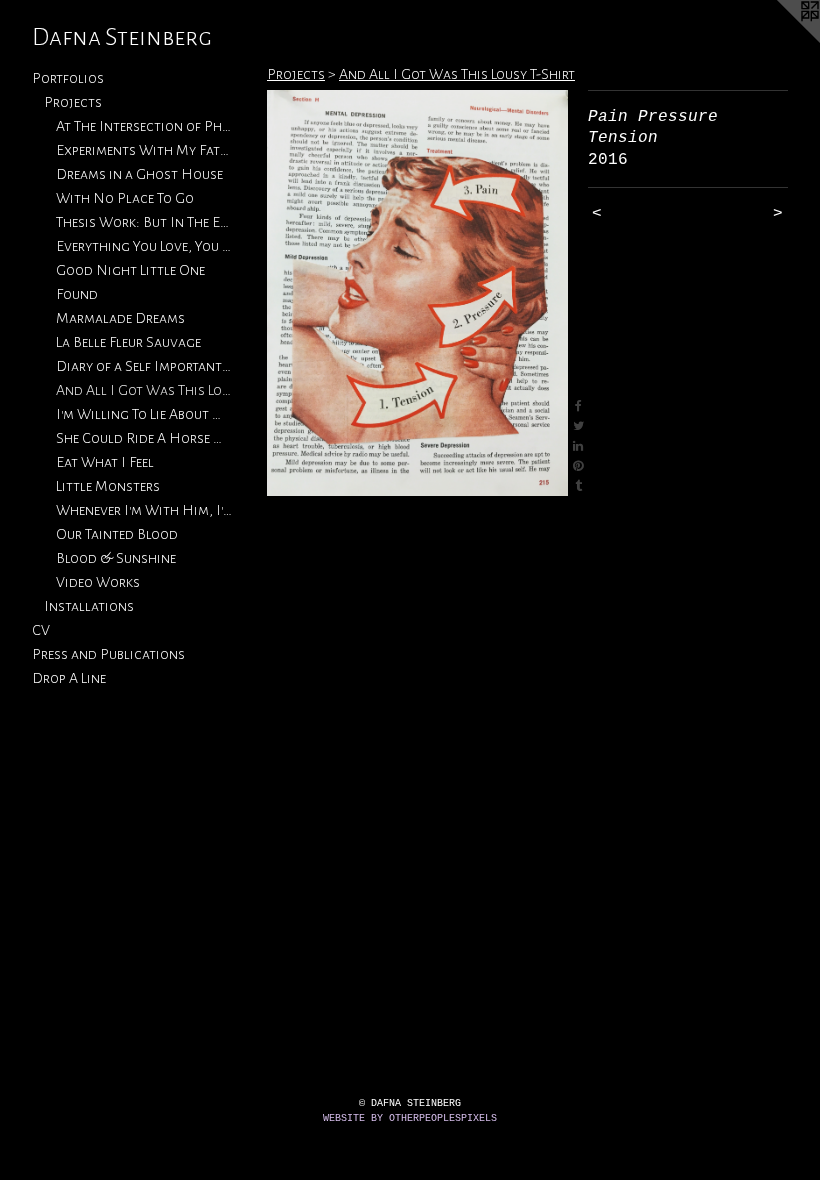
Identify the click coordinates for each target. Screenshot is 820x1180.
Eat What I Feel (105, 462)
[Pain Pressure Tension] (417, 293)
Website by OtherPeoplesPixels (410, 1118)
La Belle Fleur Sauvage (128, 342)
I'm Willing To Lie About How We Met (144, 414)
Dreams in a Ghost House (139, 174)
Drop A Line (69, 678)
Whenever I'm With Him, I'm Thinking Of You (144, 510)
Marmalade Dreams (120, 318)
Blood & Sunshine (116, 558)
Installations (89, 606)
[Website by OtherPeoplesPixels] (780, 40)
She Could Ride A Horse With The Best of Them (144, 438)
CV (41, 630)
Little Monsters (108, 486)
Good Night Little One (130, 270)
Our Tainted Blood (117, 534)
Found (77, 294)
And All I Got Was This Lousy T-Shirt (144, 390)
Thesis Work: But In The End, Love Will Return (144, 222)
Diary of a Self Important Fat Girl (144, 366)
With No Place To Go (125, 198)
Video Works (98, 582)
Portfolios (68, 78)
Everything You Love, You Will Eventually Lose (144, 246)
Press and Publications (108, 654)
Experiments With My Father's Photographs (144, 150)
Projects (73, 102)
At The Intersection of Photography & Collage (144, 126)
